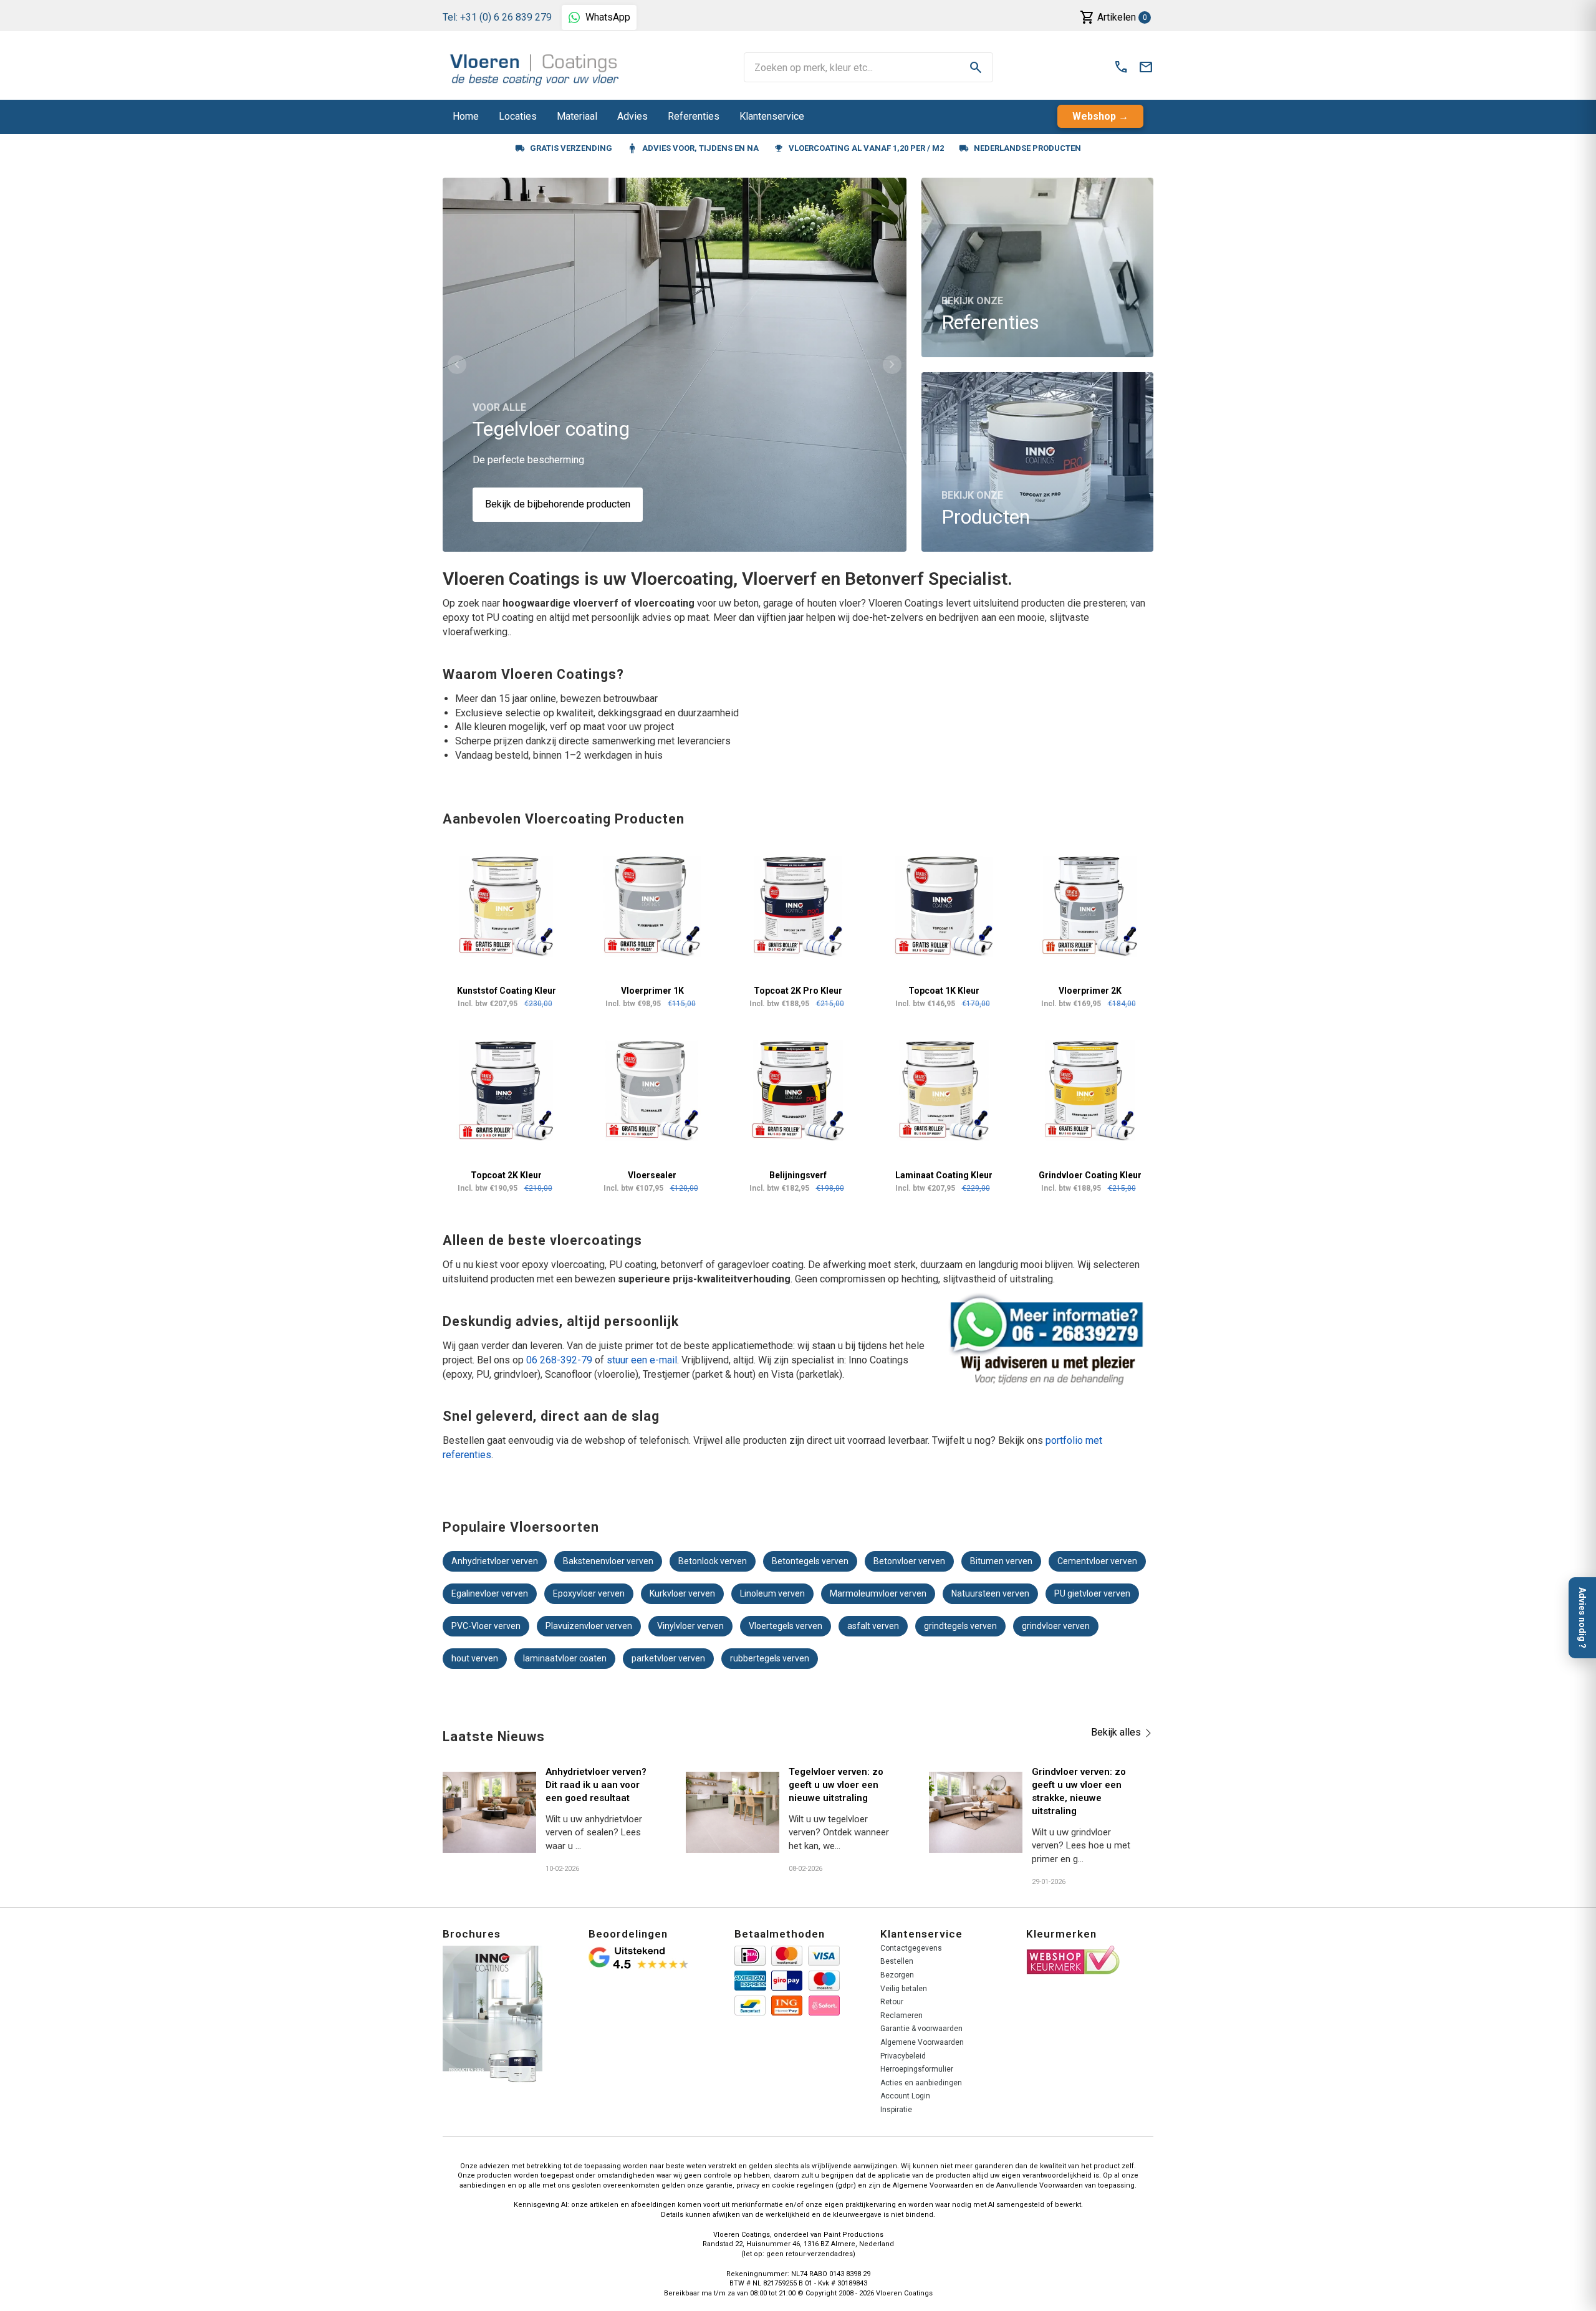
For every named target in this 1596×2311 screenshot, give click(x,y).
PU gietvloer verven (1092, 1593)
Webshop (1094, 116)
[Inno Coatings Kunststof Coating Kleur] (506, 906)
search (976, 67)
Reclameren (901, 2016)
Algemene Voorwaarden (922, 2042)
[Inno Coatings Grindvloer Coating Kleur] (1090, 1091)
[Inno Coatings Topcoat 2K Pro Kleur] (798, 906)
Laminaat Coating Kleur (944, 1175)
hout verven (475, 1658)
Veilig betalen (904, 1989)
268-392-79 (565, 1360)
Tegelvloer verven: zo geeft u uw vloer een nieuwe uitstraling (836, 1785)
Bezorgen (897, 1975)
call (1121, 67)
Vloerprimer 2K (1090, 991)
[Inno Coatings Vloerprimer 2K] (1090, 906)
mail (1146, 67)
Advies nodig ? (1582, 1618)
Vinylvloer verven (690, 1626)
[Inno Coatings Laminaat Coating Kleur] (944, 1091)
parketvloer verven (668, 1658)
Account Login (905, 2096)
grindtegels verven (960, 1626)
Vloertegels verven (786, 1626)
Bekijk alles (1116, 1732)
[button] (457, 365)
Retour (892, 2002)
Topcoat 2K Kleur (506, 1175)
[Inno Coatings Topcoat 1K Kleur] (944, 906)
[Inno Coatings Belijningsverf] (798, 1091)
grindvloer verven (1056, 1626)
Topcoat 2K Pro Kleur (798, 991)
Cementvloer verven (1097, 1561)
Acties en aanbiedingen (921, 2083)
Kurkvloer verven (682, 1593)
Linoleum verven (772, 1593)
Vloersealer (652, 1175)
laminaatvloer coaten (565, 1658)
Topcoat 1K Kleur (944, 991)
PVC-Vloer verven (486, 1626)
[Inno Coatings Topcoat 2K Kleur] (506, 1091)
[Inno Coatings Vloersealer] (652, 1091)
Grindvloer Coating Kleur (1090, 1175)
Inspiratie (896, 2110)
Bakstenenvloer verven (608, 1561)
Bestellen (897, 1961)
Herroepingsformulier (917, 2069)
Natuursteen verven (990, 1593)
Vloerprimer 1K (652, 991)
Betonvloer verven (909, 1561)
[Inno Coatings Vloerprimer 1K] (652, 906)
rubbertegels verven (770, 1658)
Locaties (518, 116)
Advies (632, 116)
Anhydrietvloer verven (495, 1561)
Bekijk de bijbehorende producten (558, 504)
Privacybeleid (903, 2056)
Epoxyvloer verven (589, 1593)
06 (532, 1360)
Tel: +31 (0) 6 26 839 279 (497, 17)
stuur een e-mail (642, 1360)
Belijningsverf (798, 1175)
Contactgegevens (911, 1948)
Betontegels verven (810, 1561)
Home (466, 116)
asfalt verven (873, 1626)
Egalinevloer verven (490, 1593)
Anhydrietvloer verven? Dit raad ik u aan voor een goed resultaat (596, 1785)
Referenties (694, 116)
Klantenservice (772, 116)
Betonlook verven (713, 1561)
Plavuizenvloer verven (589, 1626)
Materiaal (577, 116)
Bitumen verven (1001, 1561)
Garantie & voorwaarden (921, 2029)
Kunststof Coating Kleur (507, 991)
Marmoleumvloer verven (878, 1593)
